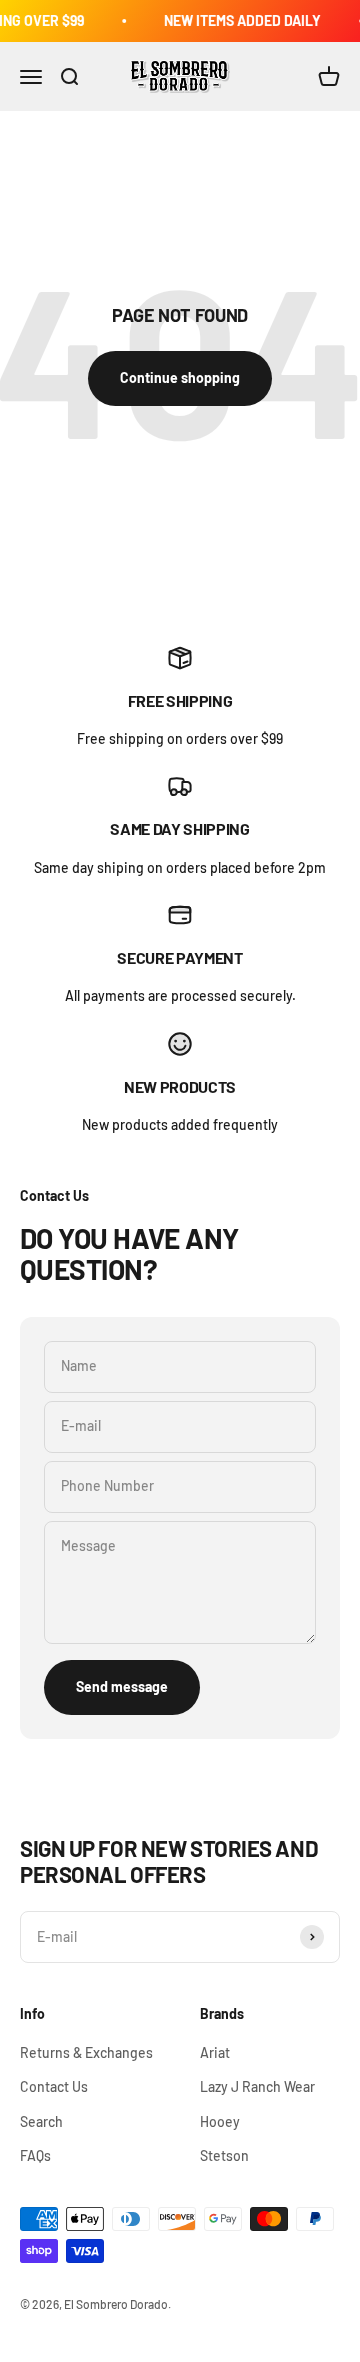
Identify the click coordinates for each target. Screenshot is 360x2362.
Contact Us (54, 2086)
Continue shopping (180, 377)
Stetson (224, 2155)
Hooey (220, 2121)
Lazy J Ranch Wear (257, 2086)
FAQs (35, 2155)
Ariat (215, 2052)
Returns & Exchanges (86, 2052)
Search (41, 2121)
